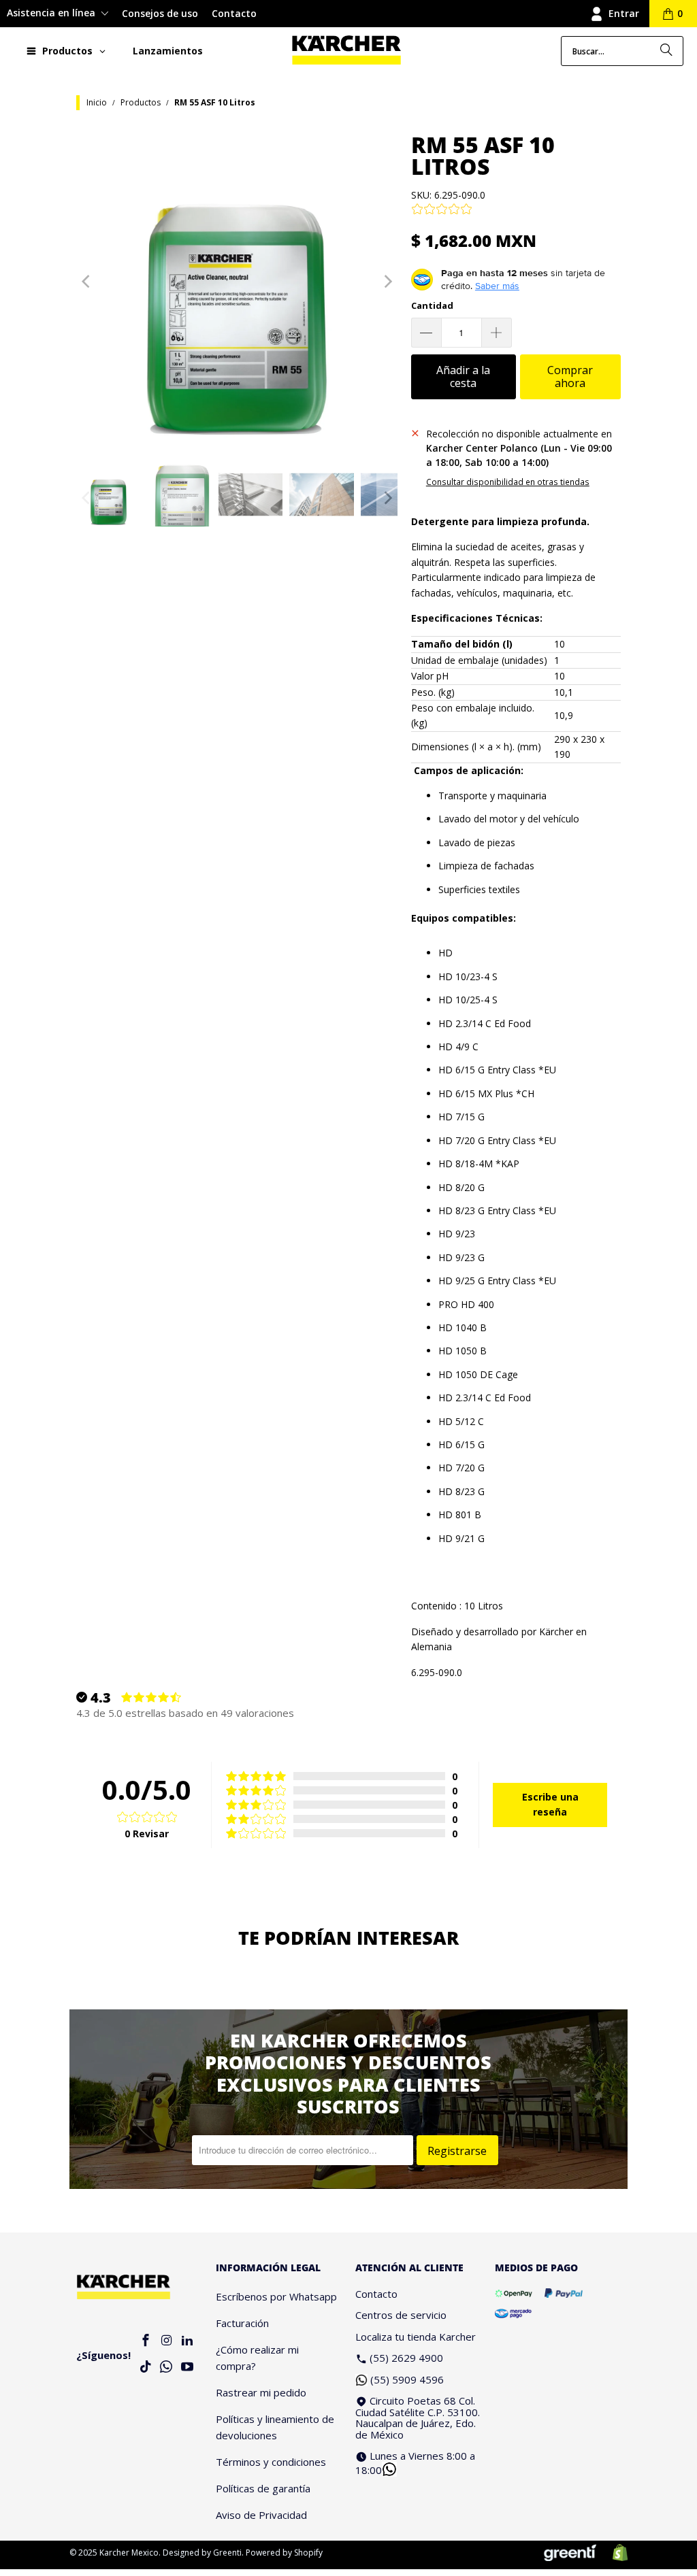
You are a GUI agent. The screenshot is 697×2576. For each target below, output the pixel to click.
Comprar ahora (570, 377)
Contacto (234, 13)
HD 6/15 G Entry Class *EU (497, 1070)
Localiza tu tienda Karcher (416, 2337)
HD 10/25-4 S (468, 1000)
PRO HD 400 (466, 1304)
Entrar (624, 13)
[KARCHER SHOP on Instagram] (167, 2341)
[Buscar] (666, 51)
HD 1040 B (463, 1327)
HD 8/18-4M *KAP (479, 1164)
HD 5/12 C (461, 1421)
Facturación (242, 2323)
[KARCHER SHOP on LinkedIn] (187, 2341)
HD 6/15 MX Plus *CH (486, 1093)
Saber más (497, 286)
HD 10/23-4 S (468, 976)
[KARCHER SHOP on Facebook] (146, 2341)
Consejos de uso (160, 13)
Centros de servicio (401, 2315)
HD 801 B (460, 1515)
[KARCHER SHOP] (346, 51)
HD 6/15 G (461, 1444)
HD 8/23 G (461, 1491)
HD (445, 953)
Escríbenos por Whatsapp (276, 2296)
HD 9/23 (457, 1234)
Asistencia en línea (52, 13)
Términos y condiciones (271, 2462)
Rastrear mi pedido (261, 2392)
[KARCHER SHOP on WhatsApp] (167, 2368)
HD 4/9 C (458, 1047)
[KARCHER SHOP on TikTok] (146, 2368)
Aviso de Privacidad (261, 2515)
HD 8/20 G (461, 1187)
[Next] (387, 282)
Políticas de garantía (263, 2488)
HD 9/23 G (461, 1257)
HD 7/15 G (461, 1117)
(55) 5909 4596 (407, 2379)
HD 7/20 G (461, 1468)
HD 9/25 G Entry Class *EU (497, 1281)
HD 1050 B (463, 1351)
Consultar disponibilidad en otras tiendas (508, 482)
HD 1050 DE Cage (478, 1374)
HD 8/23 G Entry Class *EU (497, 1210)
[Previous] (86, 282)
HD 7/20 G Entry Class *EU (497, 1140)
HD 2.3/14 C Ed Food (485, 1023)
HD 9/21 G (461, 1538)
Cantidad (432, 305)
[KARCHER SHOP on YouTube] (187, 2368)
